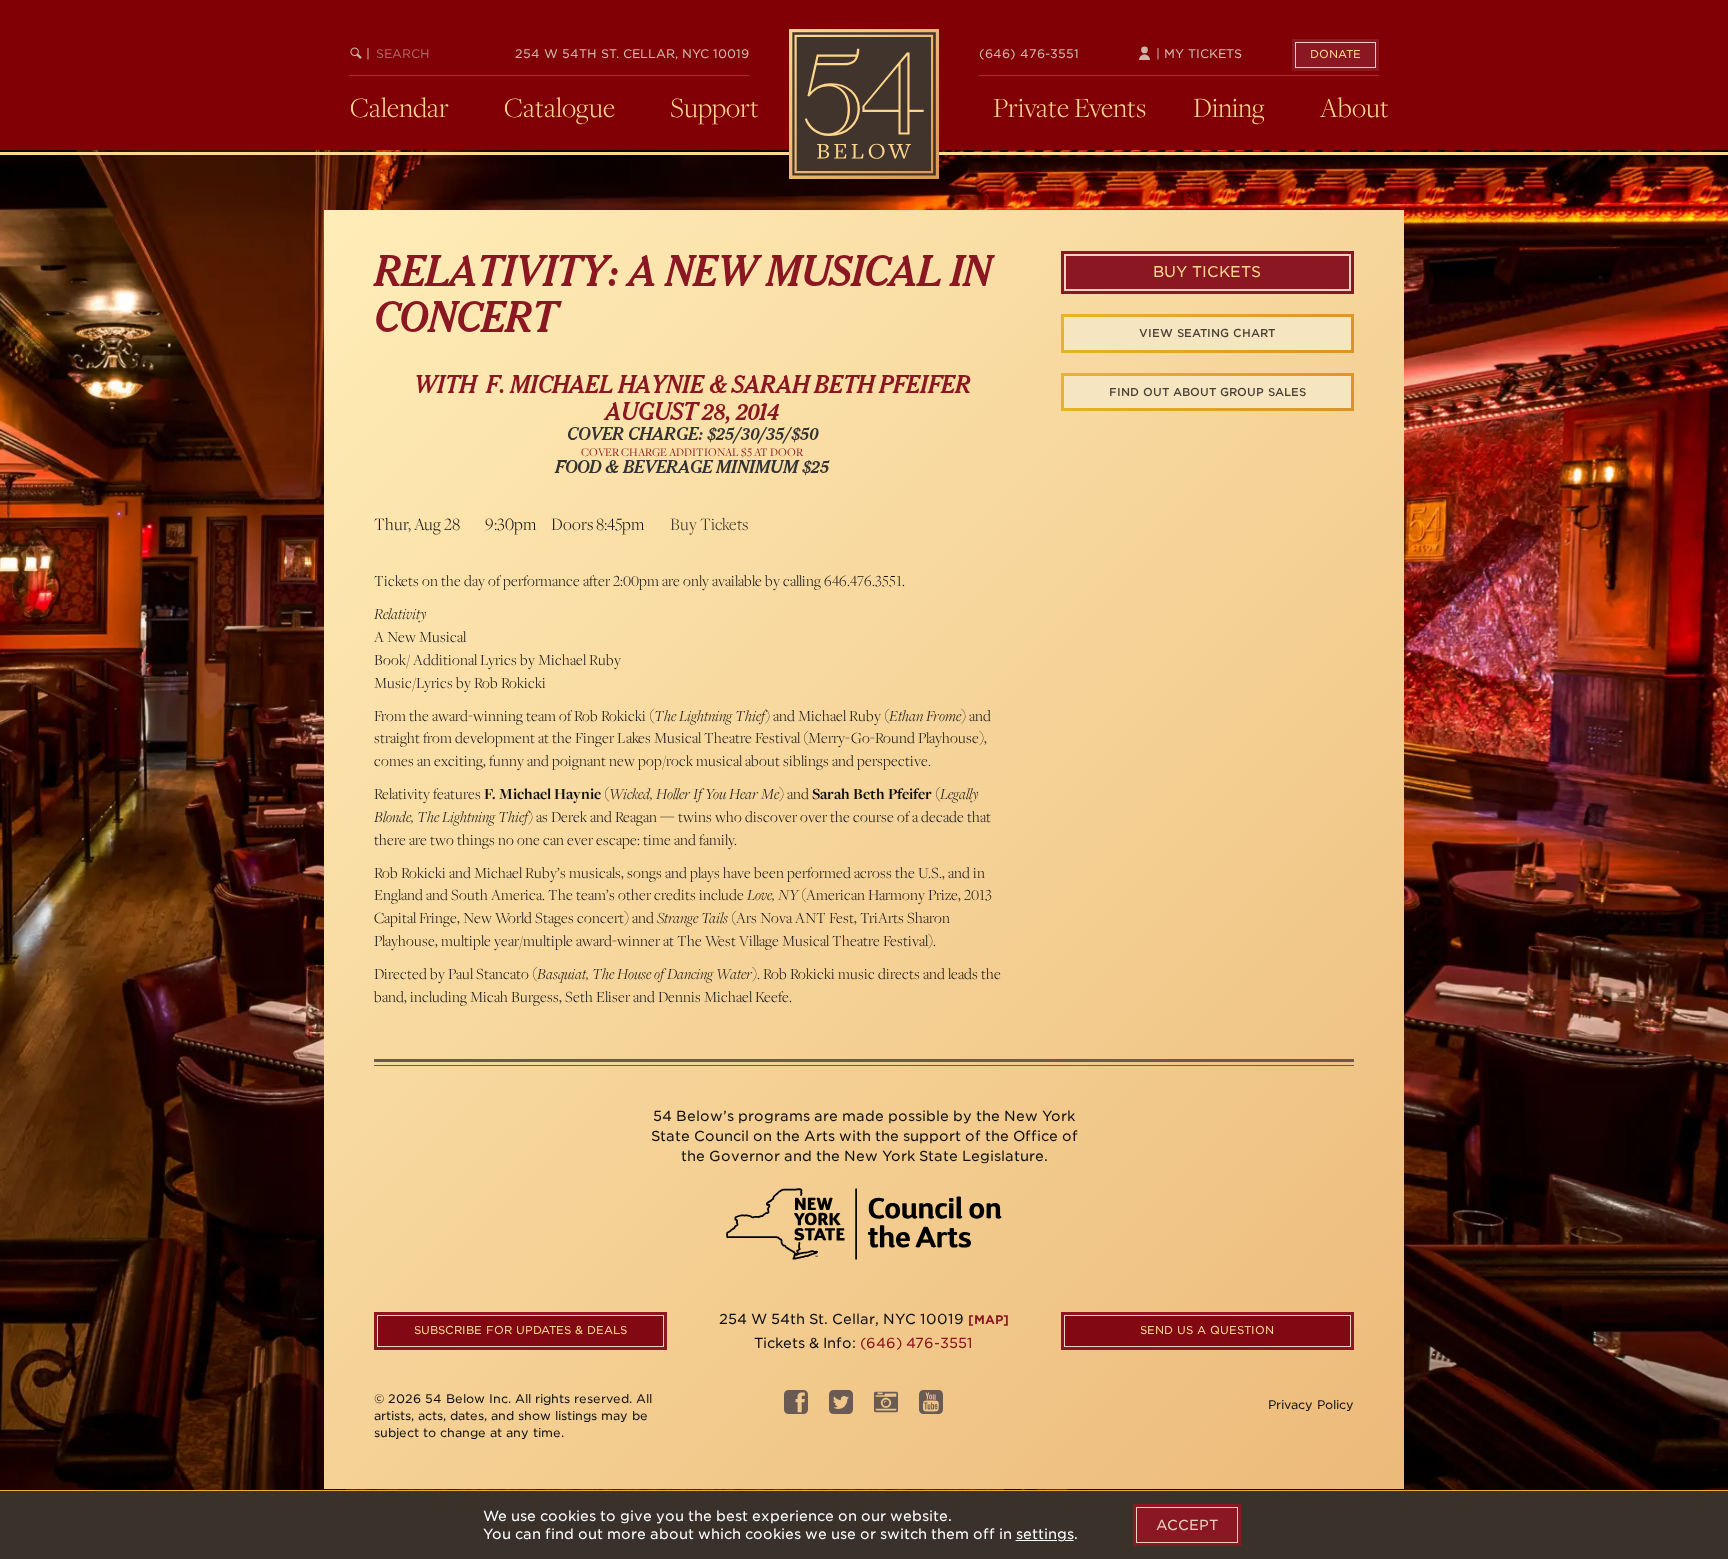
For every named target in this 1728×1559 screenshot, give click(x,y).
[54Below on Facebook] (796, 1407)
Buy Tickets (709, 524)
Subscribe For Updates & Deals (520, 1330)
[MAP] (988, 1319)
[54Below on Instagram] (886, 1407)
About (1354, 107)
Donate (1335, 54)
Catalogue (559, 107)
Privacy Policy (1311, 1404)
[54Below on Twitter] (841, 1407)
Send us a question (1207, 1330)
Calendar (399, 107)
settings (1045, 1534)
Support (714, 107)
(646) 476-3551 (1029, 53)
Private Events (1069, 107)
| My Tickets (1197, 53)
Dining (1229, 107)
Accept (1187, 1525)
